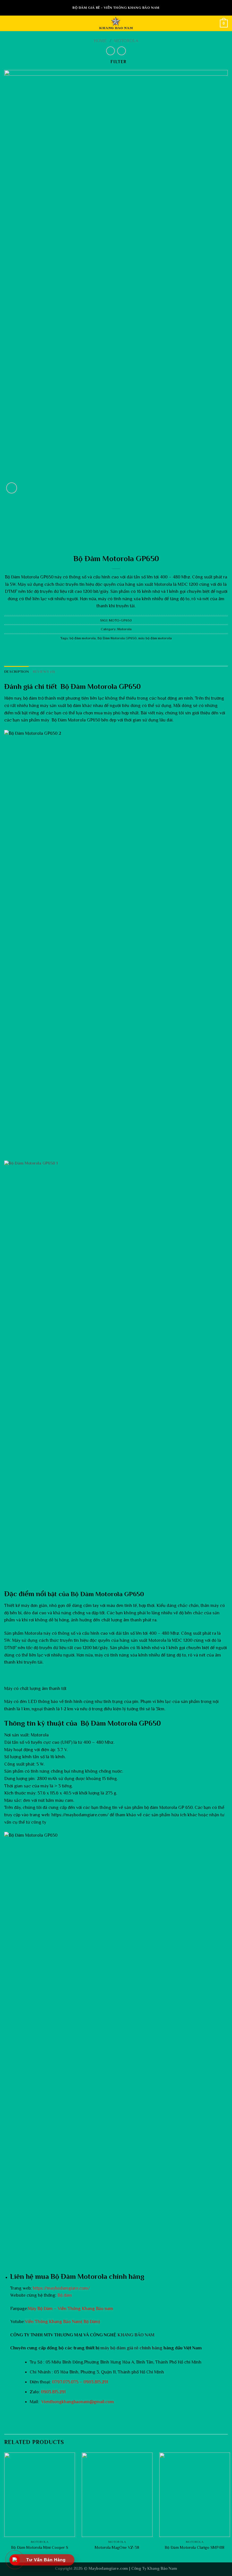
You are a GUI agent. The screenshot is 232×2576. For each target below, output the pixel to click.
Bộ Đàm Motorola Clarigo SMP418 (195, 2547)
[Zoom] (12, 488)
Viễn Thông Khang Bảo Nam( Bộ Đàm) (62, 2322)
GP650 (133, 1594)
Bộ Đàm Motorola (22, 577)
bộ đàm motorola (83, 638)
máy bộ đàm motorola (155, 638)
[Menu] (8, 23)
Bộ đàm (65, 2295)
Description (17, 671)
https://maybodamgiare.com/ (61, 2288)
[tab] (17, 672)
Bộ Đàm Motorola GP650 (117, 638)
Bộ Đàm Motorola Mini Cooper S (40, 2547)
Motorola (126, 41)
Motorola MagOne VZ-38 (117, 2547)
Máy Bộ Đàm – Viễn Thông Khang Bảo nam (71, 2309)
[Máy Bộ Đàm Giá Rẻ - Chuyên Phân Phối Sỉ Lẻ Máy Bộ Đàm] (116, 23)
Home (100, 41)
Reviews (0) (44, 671)
